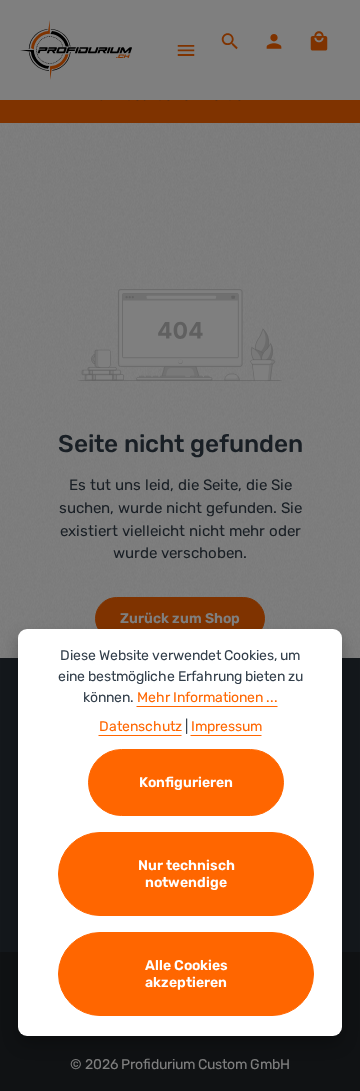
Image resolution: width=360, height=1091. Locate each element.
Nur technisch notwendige (186, 874)
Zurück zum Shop (180, 618)
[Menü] (186, 50)
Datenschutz (140, 726)
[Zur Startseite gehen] (76, 50)
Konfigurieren (186, 782)
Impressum (226, 726)
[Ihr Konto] (274, 41)
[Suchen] (230, 41)
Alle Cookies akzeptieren (186, 974)
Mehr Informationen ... (207, 697)
